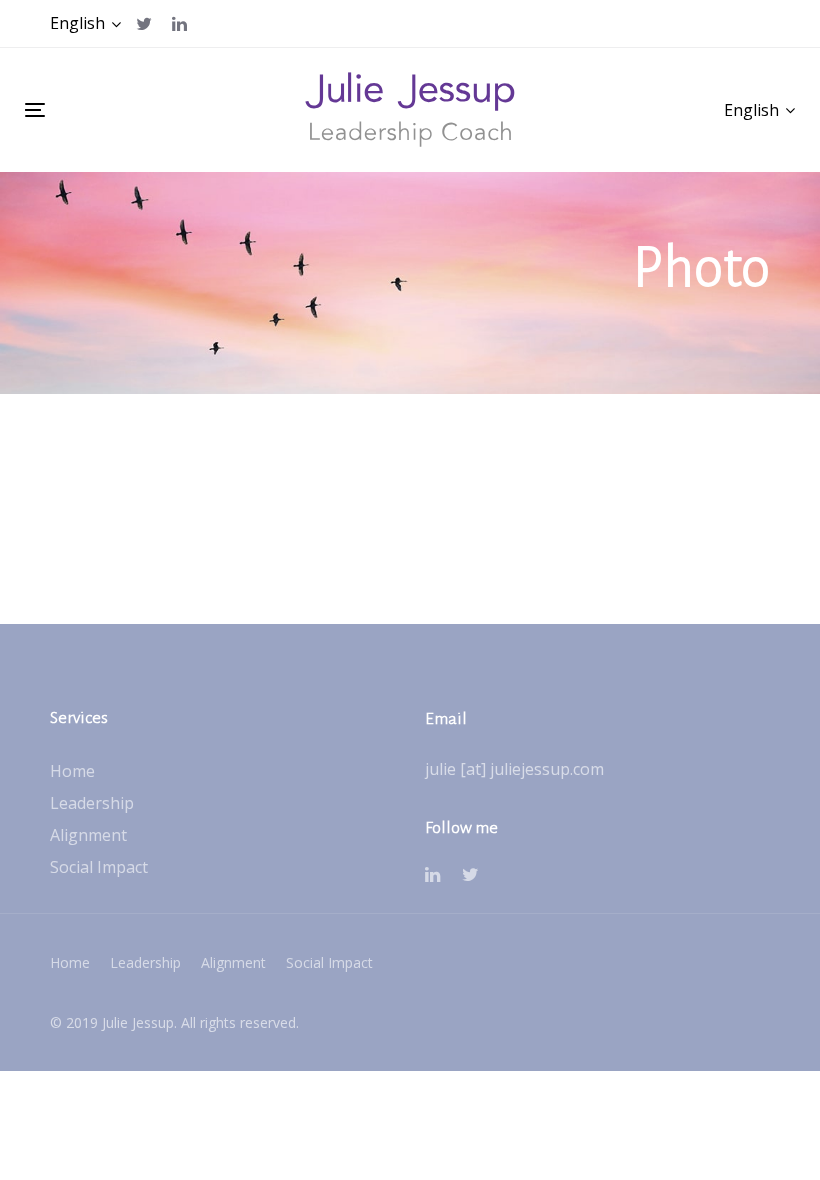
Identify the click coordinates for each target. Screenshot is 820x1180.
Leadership (92, 803)
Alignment (88, 835)
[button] (85, 23)
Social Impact (99, 867)
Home (72, 771)
